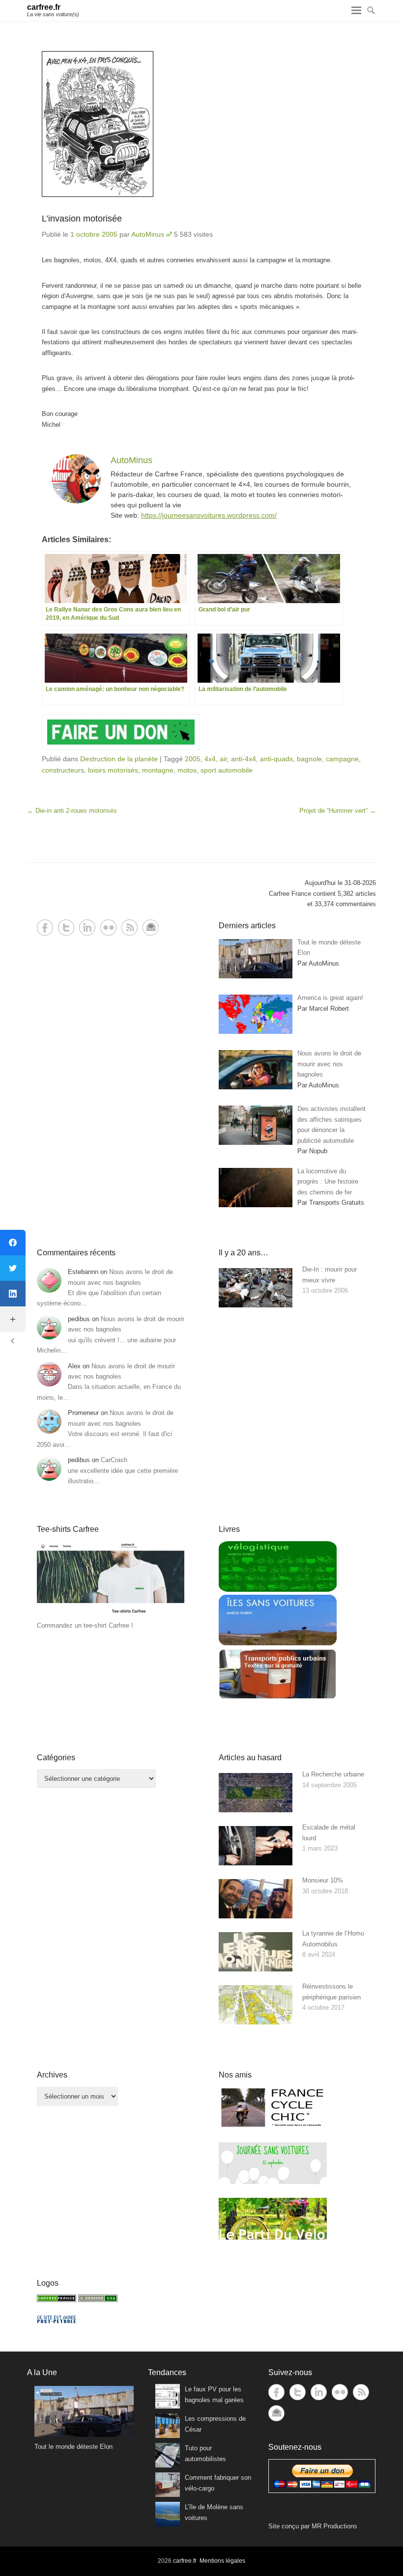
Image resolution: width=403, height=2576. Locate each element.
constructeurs (63, 770)
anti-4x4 (244, 759)
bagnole (309, 759)
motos (187, 770)
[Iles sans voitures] (278, 1643)
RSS (130, 928)
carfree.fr (44, 7)
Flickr (108, 928)
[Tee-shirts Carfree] (111, 1615)
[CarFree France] (57, 2300)
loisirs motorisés (113, 770)
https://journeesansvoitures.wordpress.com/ (209, 515)
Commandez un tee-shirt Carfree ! (85, 1625)
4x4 (210, 759)
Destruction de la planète (119, 759)
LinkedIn (87, 928)
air (223, 759)
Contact (151, 928)
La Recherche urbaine (333, 1774)
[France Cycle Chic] (273, 2126)
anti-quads (276, 759)
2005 (193, 759)
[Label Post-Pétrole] (57, 2321)
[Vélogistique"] (278, 1590)
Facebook (45, 928)
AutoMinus (148, 234)
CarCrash (114, 1460)
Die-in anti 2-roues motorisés (72, 811)
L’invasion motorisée (82, 219)
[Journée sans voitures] (273, 2182)
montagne (158, 770)
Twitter (66, 928)
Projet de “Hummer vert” (338, 811)
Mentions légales (222, 2561)
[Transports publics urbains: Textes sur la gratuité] (278, 1697)
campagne (342, 759)
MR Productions (334, 2526)
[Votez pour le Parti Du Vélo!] (273, 2237)
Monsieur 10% (323, 1880)
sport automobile (227, 770)
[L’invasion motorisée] (201, 124)
